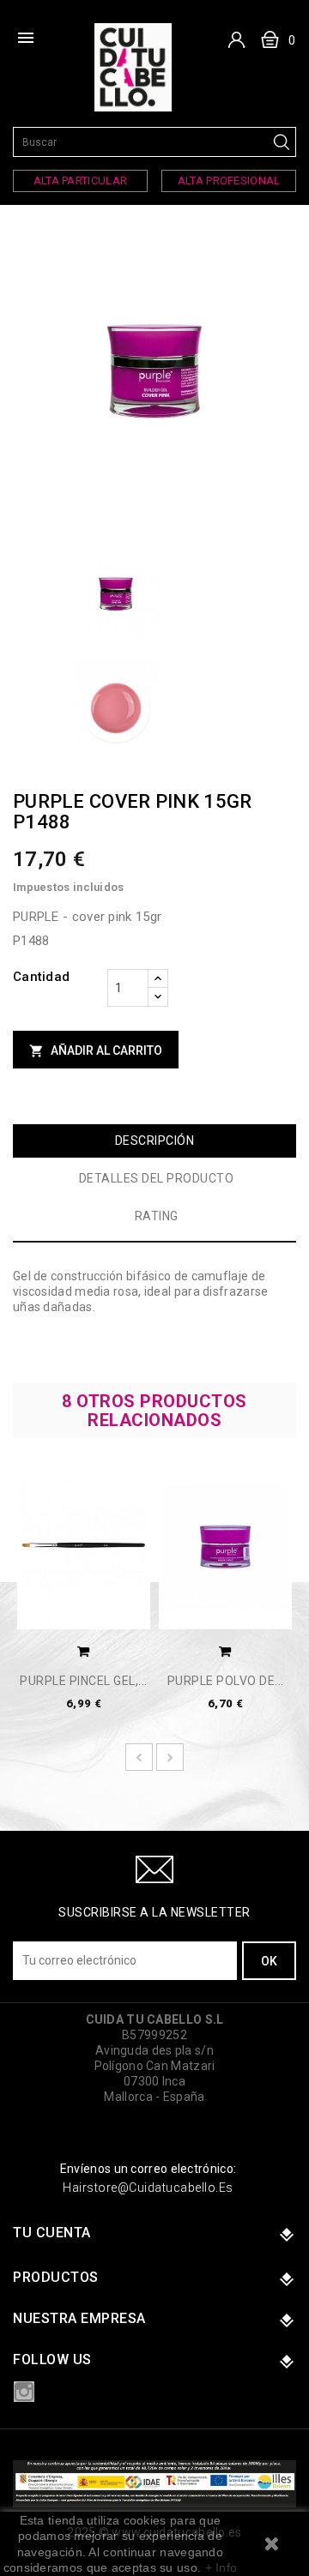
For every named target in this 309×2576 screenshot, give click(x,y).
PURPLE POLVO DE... (226, 1681)
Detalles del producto (157, 1178)
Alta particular (81, 181)
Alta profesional (229, 181)
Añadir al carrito (96, 1051)
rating (157, 1216)
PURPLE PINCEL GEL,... (84, 1681)
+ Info (221, 2567)
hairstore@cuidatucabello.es (148, 2188)
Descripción (155, 1141)
